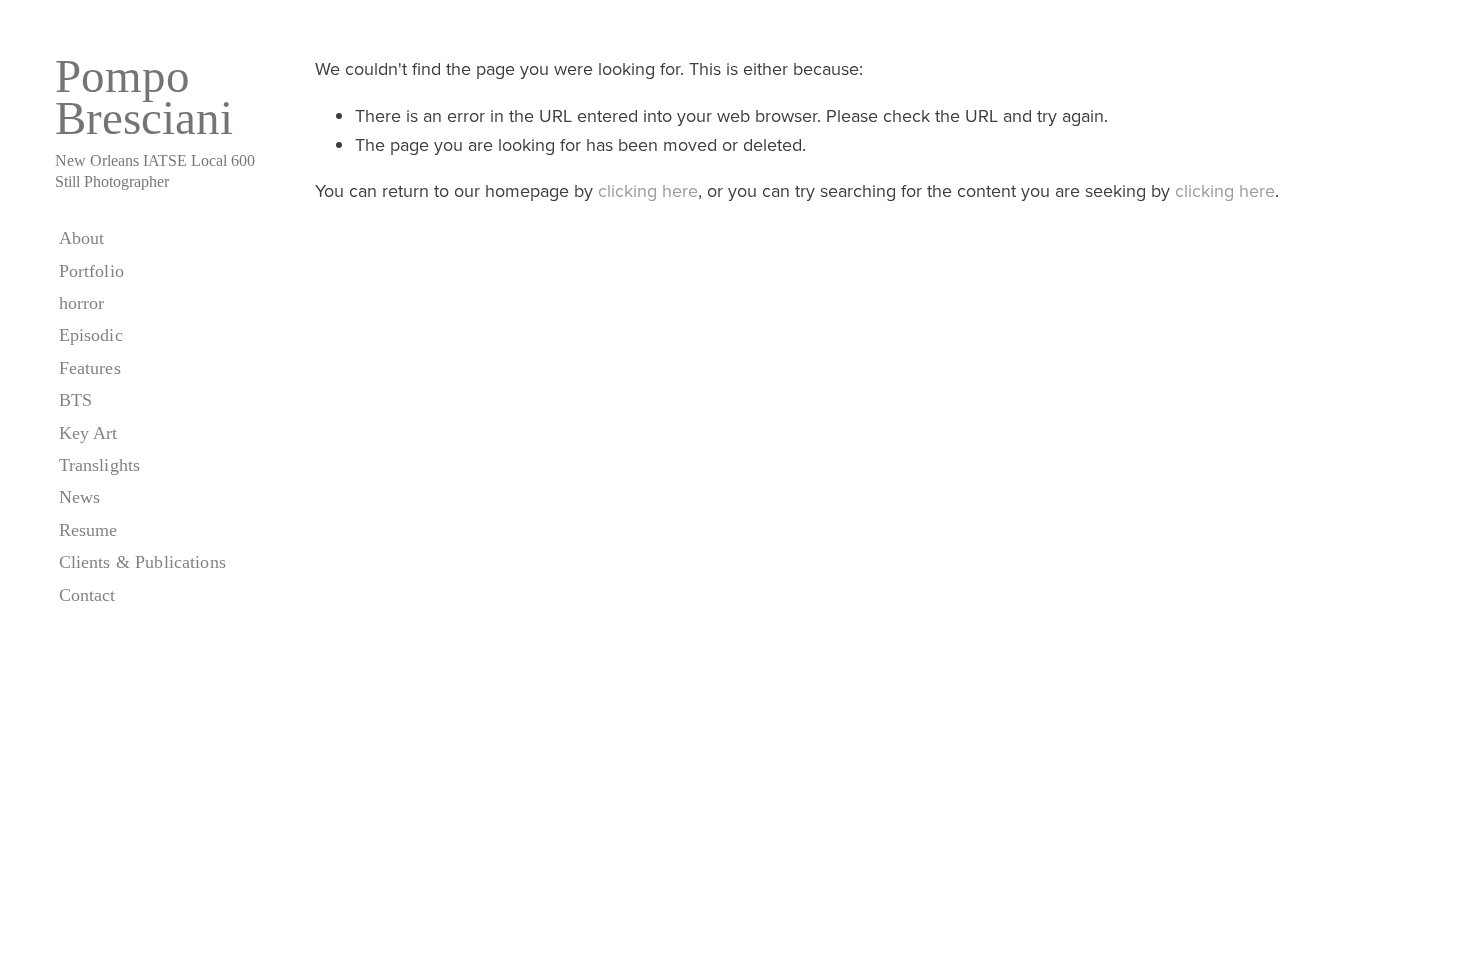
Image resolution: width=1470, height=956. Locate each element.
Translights (100, 465)
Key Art (88, 433)
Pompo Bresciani (144, 97)
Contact (87, 595)
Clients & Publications (142, 562)
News (80, 497)
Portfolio (91, 271)
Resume (88, 530)
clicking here (648, 190)
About (82, 238)
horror (82, 303)
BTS (75, 400)
